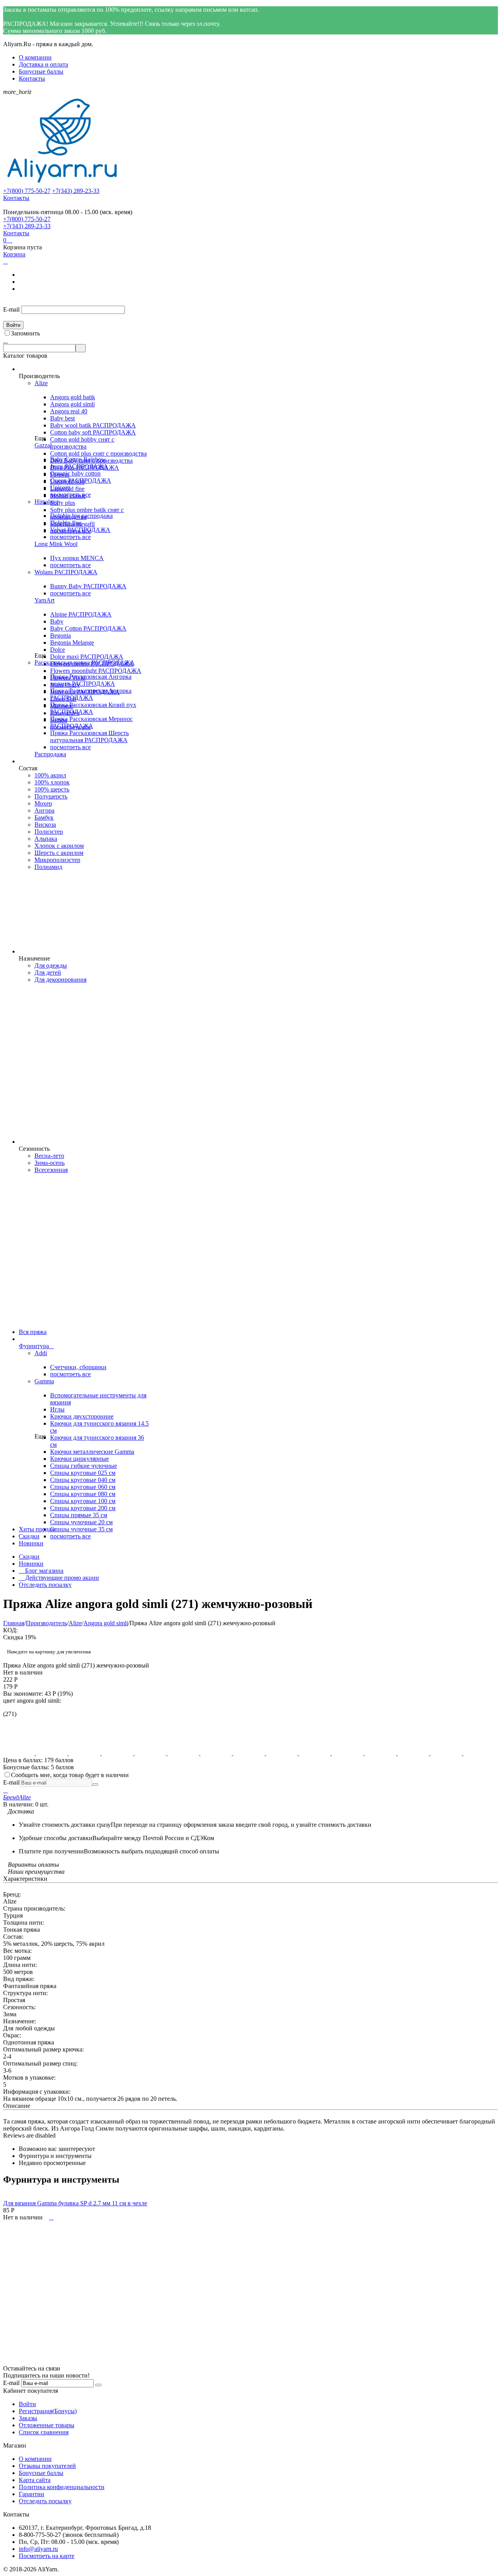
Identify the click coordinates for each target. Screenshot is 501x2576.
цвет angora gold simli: (32, 1701)
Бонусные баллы (41, 71)
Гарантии (32, 2494)
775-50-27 (27, 191)
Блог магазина (41, 1571)
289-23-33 (76, 191)
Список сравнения (44, 2432)
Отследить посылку (45, 1585)
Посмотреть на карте (47, 2556)
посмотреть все (70, 495)
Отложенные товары (47, 2425)
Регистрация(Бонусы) (48, 2411)
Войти (27, 2404)
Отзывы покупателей (47, 2466)
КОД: (10, 1630)
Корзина (14, 254)
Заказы (28, 2418)
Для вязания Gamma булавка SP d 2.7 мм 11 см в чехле (75, 2203)
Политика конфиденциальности (62, 2487)
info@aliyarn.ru (38, 2549)
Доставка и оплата (43, 64)
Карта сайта (35, 2480)
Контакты (32, 78)
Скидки (29, 1557)
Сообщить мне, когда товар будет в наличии (70, 1775)
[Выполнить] (95, 1785)
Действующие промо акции (59, 1578)
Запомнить (25, 333)
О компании (35, 57)
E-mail (11, 309)
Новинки (31, 1564)
